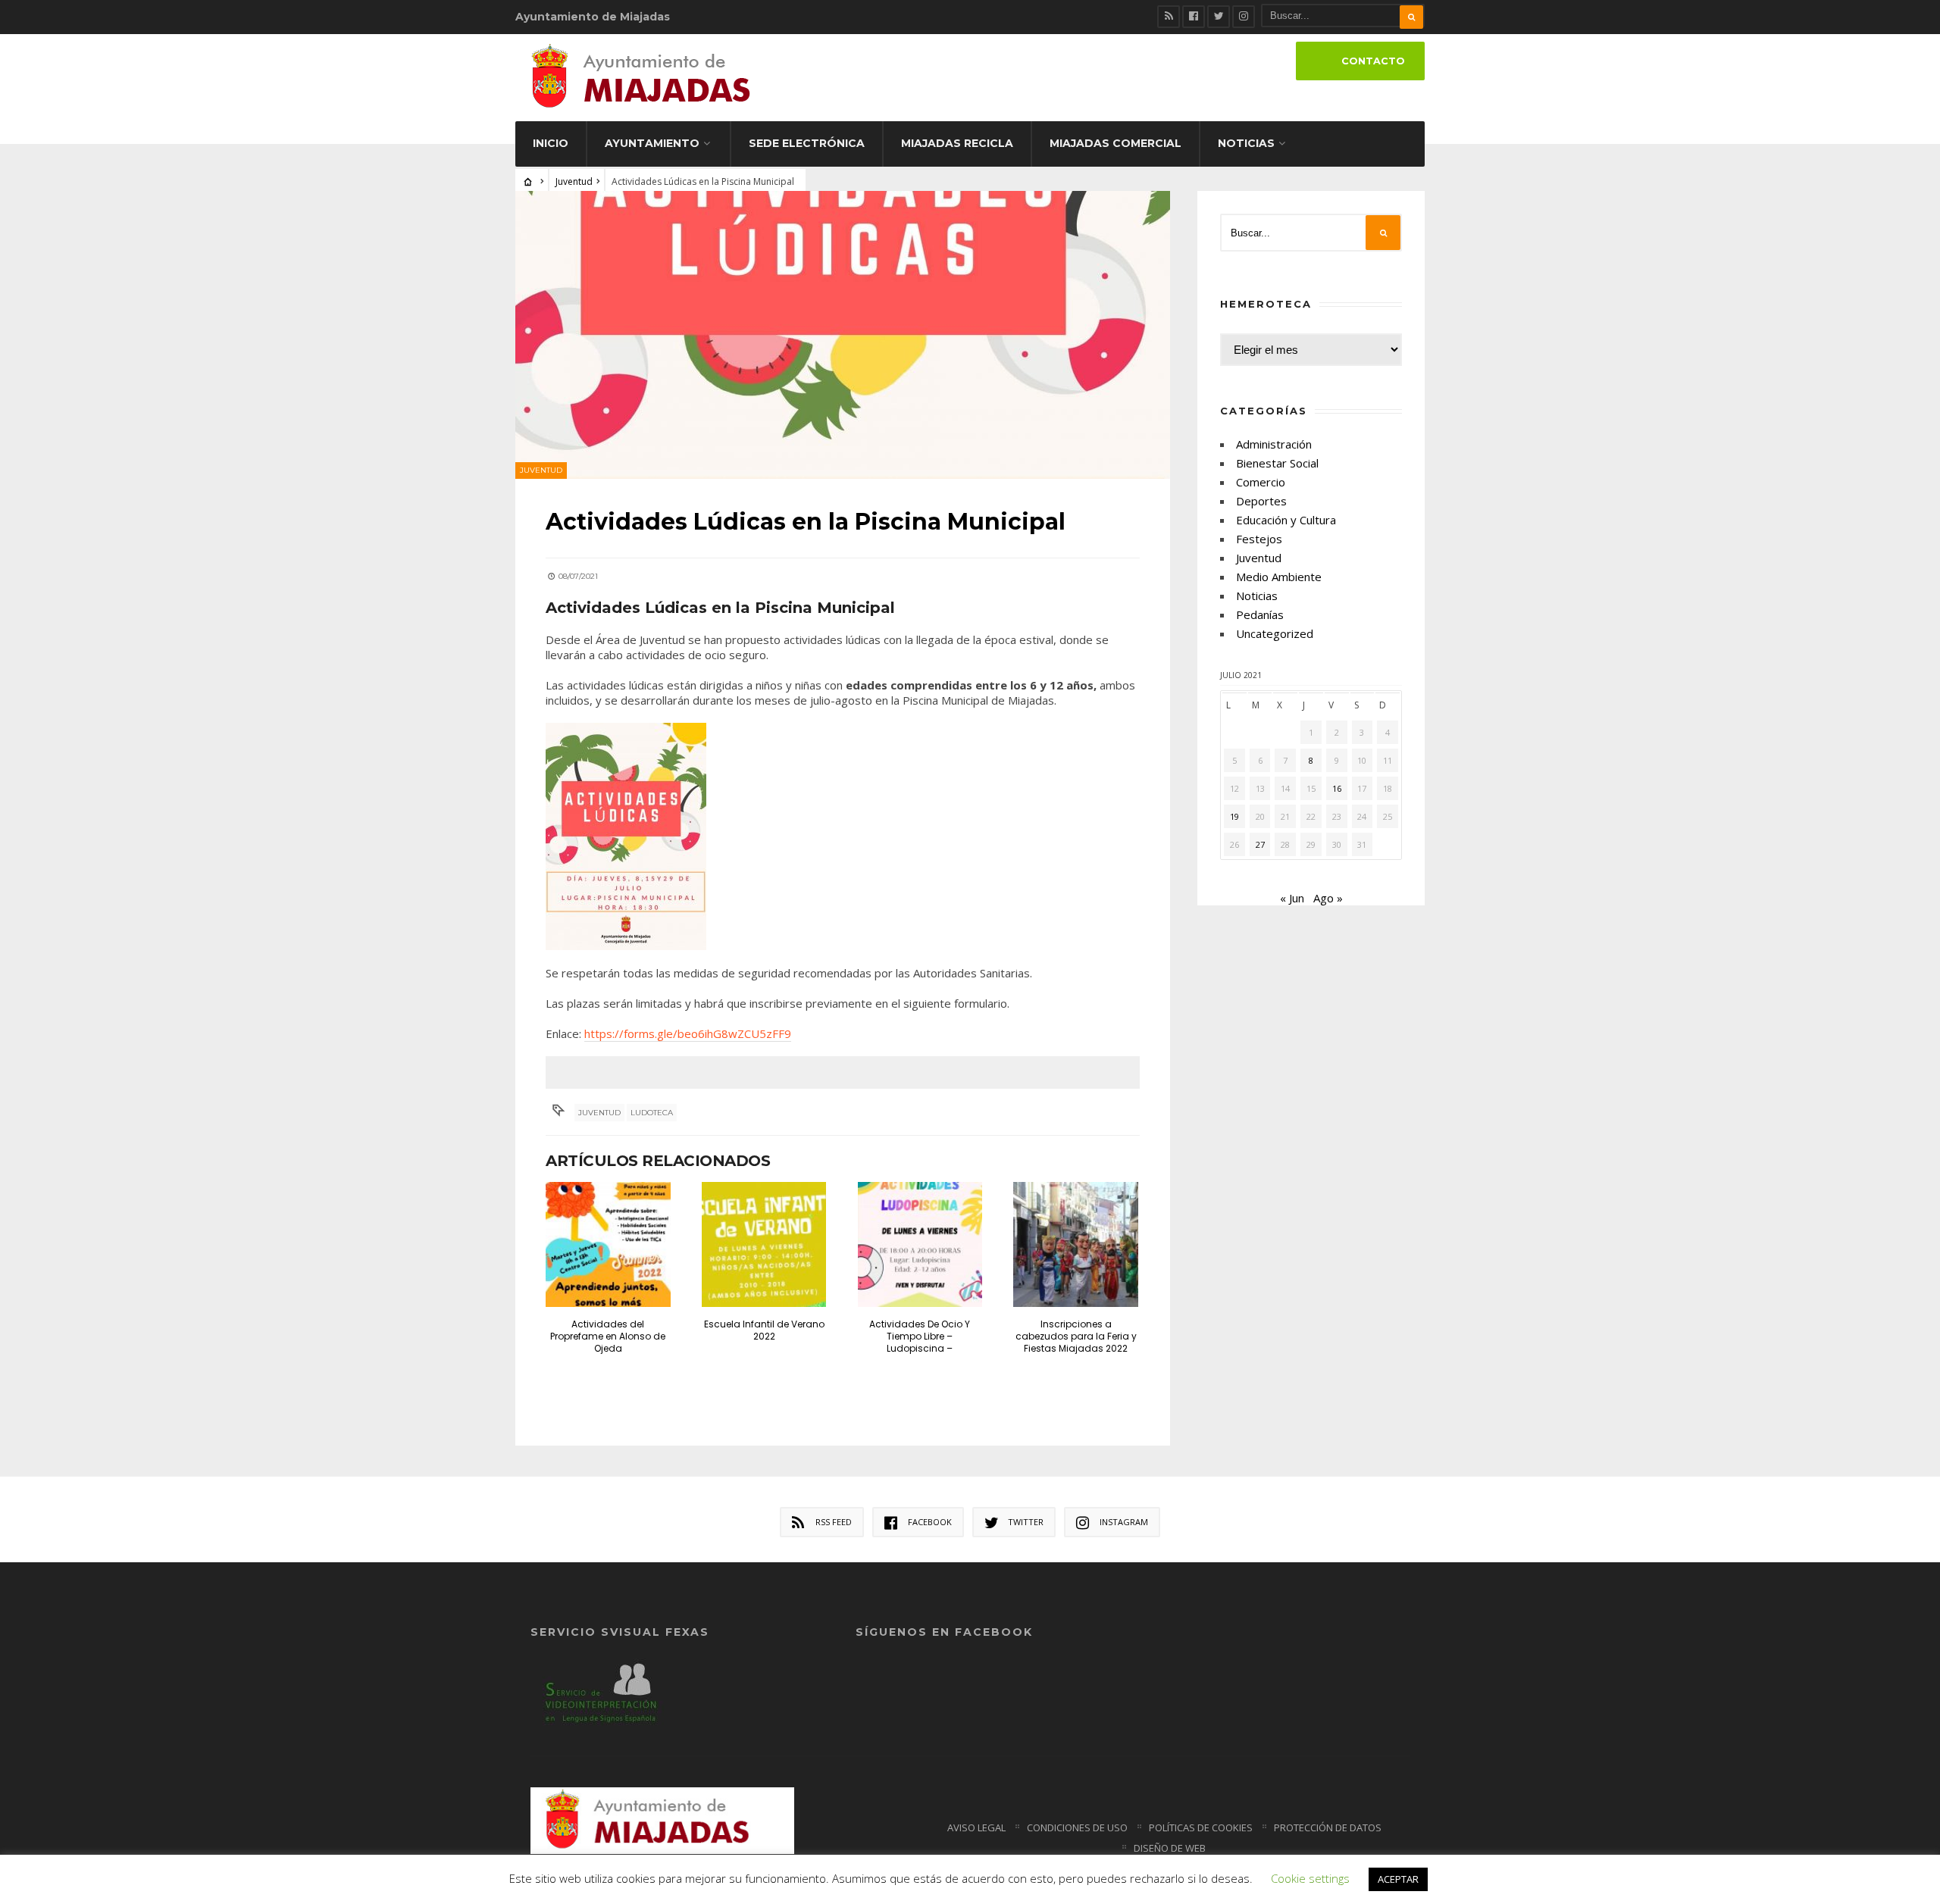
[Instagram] (1244, 17)
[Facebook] (1194, 17)
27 (1260, 844)
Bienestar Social (1277, 463)
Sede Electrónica (807, 143)
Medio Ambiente (1279, 577)
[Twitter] (1219, 17)
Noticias (1246, 143)
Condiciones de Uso (1077, 1827)
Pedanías (1260, 614)
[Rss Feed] (1169, 17)
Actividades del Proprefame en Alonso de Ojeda (608, 1336)
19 (1234, 816)
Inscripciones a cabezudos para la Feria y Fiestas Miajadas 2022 (1076, 1336)
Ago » (1328, 898)
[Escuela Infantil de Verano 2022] (764, 1244)
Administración (1274, 444)
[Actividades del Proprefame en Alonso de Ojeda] (608, 1244)
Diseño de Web (1170, 1848)
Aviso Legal (976, 1827)
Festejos (1259, 539)
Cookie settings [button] (1310, 1878)
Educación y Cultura (1286, 520)
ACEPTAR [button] (1398, 1879)
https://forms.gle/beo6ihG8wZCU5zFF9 (688, 1033)
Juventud (574, 181)
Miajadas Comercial (1115, 143)
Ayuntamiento (652, 143)
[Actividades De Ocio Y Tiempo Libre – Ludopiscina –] (920, 1244)
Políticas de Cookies (1201, 1827)
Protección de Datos (1328, 1827)
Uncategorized (1275, 633)
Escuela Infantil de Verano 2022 (764, 1330)
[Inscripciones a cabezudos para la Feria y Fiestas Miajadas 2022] (1076, 1244)
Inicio (551, 143)
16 (1337, 788)
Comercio (1261, 482)
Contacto (1373, 61)
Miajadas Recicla (957, 143)
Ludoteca (652, 1113)
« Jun (1292, 898)
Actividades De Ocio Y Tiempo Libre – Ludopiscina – (920, 1336)
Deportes (1261, 501)
